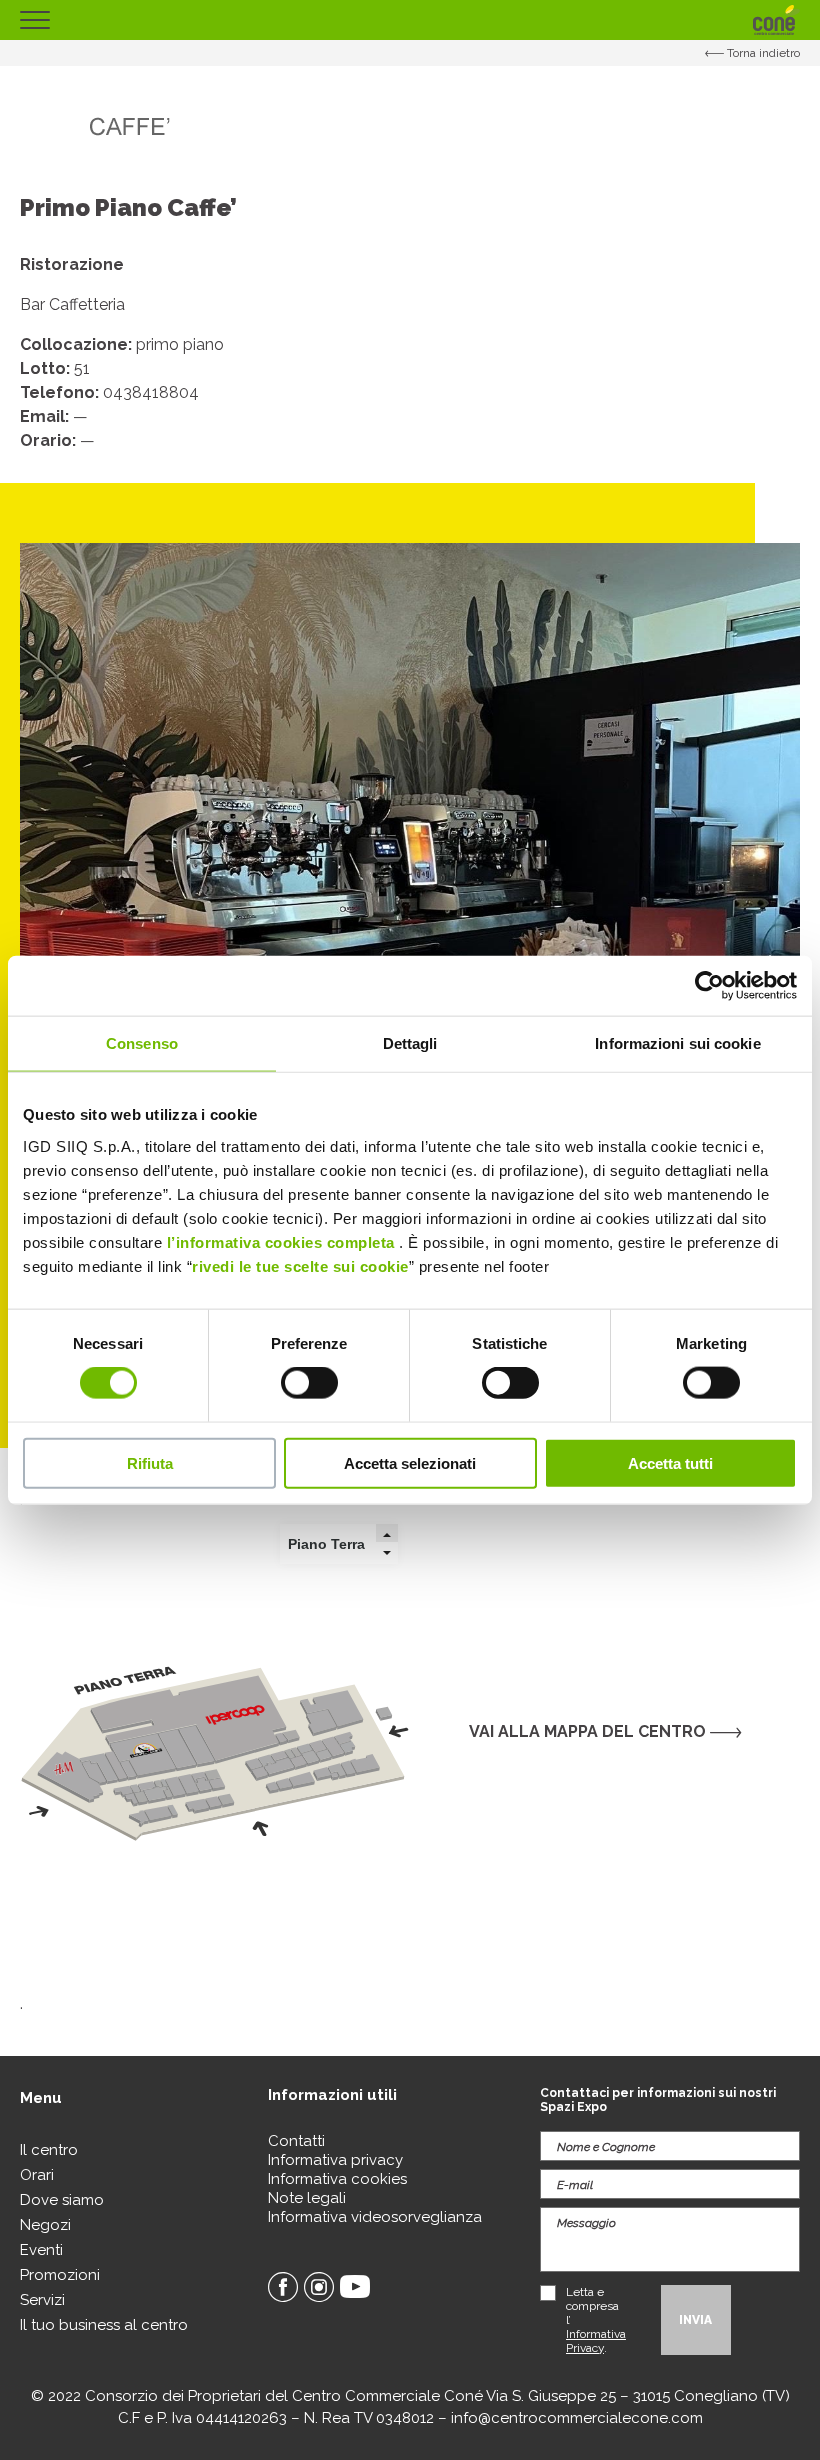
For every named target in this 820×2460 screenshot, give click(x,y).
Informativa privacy (335, 2160)
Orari (37, 2175)
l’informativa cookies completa (281, 1241)
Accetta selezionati (410, 1462)
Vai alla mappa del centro (589, 1731)
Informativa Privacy (596, 2341)
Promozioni (60, 2275)
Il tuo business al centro (104, 2325)
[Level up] (387, 1535)
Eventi (41, 2250)
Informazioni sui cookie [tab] (677, 1043)
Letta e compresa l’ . (596, 2320)
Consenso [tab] (142, 1043)
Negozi (45, 2225)
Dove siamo (62, 2200)
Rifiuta (150, 1462)
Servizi (42, 2300)
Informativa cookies (337, 2179)
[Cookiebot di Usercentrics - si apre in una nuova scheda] (709, 986)
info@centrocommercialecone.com (577, 2418)
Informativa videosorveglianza (375, 2217)
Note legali (307, 2198)
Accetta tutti (670, 1462)
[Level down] (387, 1553)
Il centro (49, 2150)
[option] (410, 933)
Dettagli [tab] (410, 1043)
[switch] (309, 1383)
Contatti (296, 2141)
